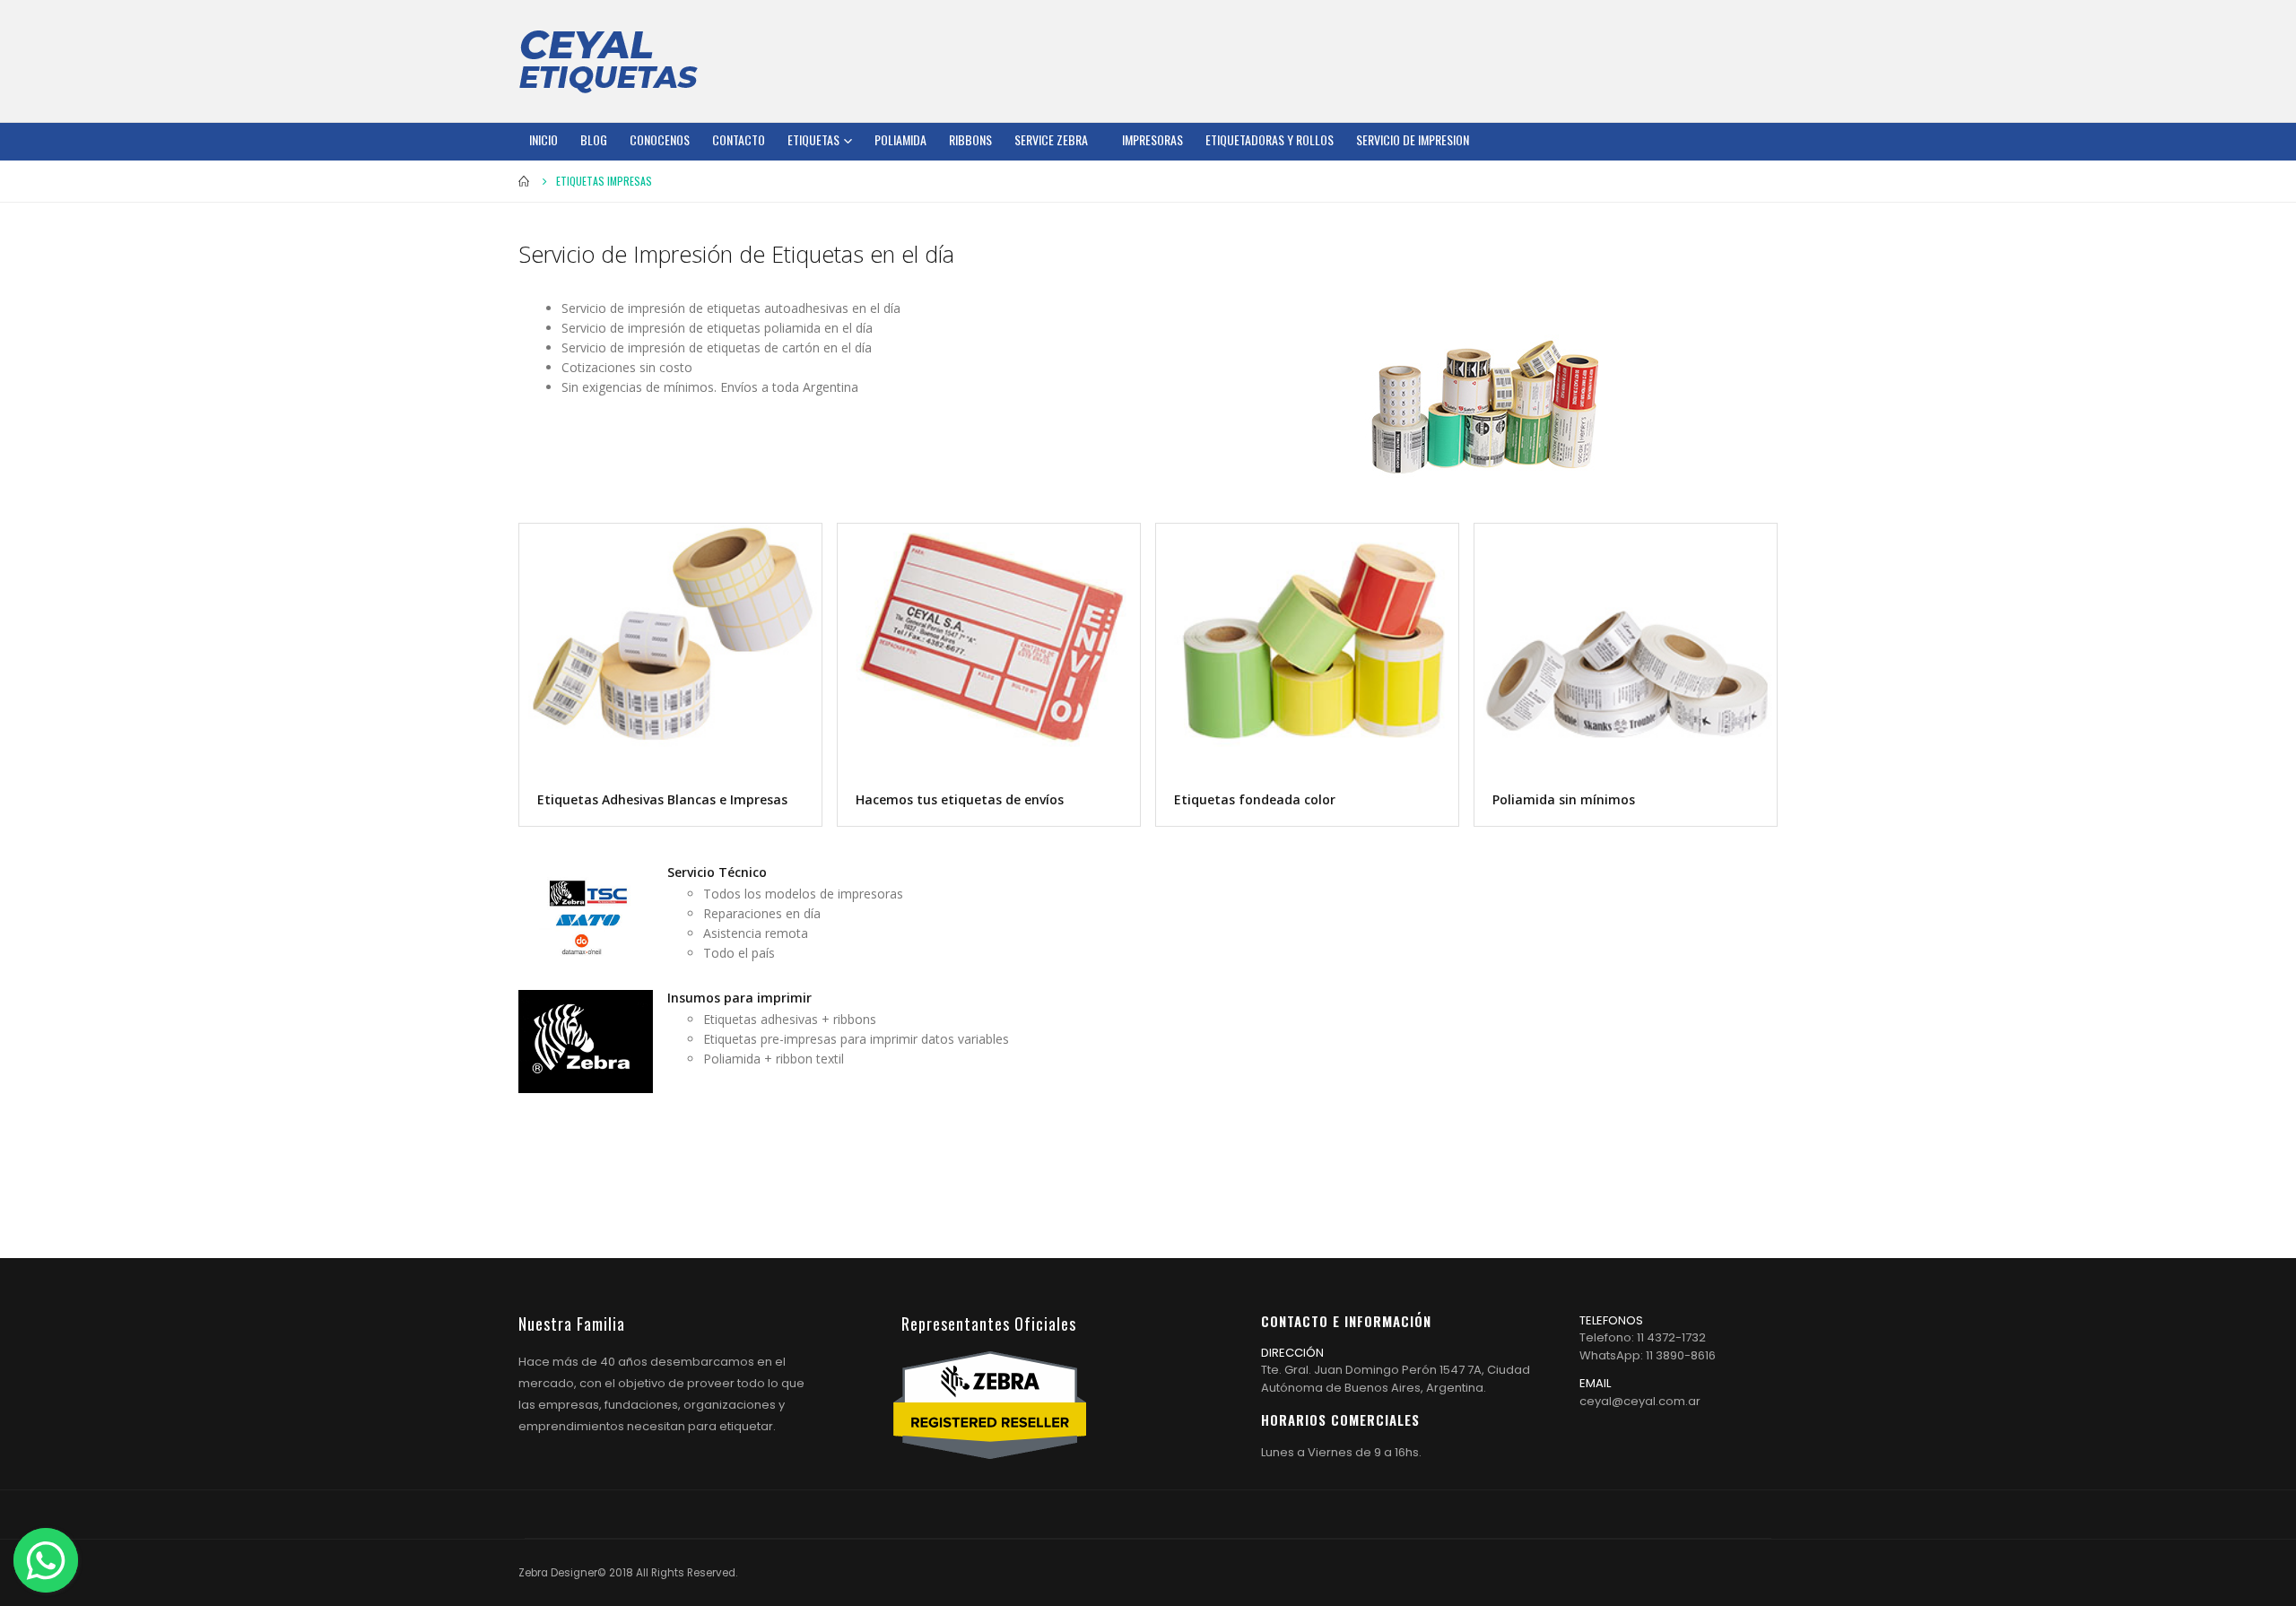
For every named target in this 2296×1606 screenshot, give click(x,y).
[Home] (608, 61)
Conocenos (660, 139)
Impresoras (1152, 139)
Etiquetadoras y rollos (1270, 139)
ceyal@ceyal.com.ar (1640, 1401)
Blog (594, 139)
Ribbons (970, 139)
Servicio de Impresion (1413, 139)
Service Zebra (1051, 139)
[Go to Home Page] (525, 181)
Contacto (739, 139)
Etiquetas (813, 139)
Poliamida (900, 139)
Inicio (544, 139)
